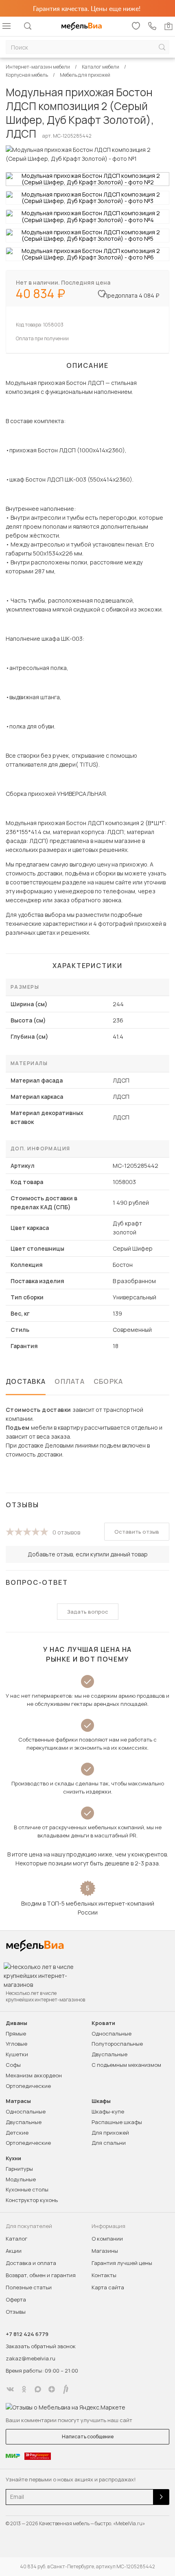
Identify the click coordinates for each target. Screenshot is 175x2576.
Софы (13, 2065)
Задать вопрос (88, 1612)
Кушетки (17, 2054)
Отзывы (16, 2312)
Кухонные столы (27, 2189)
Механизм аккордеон (34, 2075)
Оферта (16, 2299)
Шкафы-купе (108, 2111)
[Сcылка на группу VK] (10, 2389)
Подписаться (161, 2497)
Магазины (105, 2251)
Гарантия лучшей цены (122, 2263)
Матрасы (18, 2101)
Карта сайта (108, 2287)
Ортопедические (28, 2086)
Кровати (103, 2023)
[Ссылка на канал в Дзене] (52, 2389)
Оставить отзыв (137, 1532)
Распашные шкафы (117, 2122)
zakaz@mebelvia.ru (31, 2358)
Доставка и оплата (31, 2263)
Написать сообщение (88, 2437)
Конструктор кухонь (32, 2200)
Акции (14, 2251)
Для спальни (109, 2143)
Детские (17, 2133)
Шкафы (101, 2101)
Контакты (104, 2275)
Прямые (16, 2034)
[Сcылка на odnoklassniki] (24, 2389)
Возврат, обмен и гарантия (41, 2275)
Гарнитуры (19, 2169)
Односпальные (112, 2034)
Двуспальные (109, 2054)
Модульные (21, 2179)
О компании (107, 2239)
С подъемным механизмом (126, 2065)
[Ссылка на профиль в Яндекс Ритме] (66, 2389)
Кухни (13, 2158)
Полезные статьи (29, 2287)
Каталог (16, 2239)
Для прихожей (110, 2133)
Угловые (16, 2044)
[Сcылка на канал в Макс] (38, 2389)
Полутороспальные (117, 2044)
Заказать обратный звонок (41, 2346)
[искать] (162, 47)
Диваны (16, 2023)
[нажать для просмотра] (87, 179)
